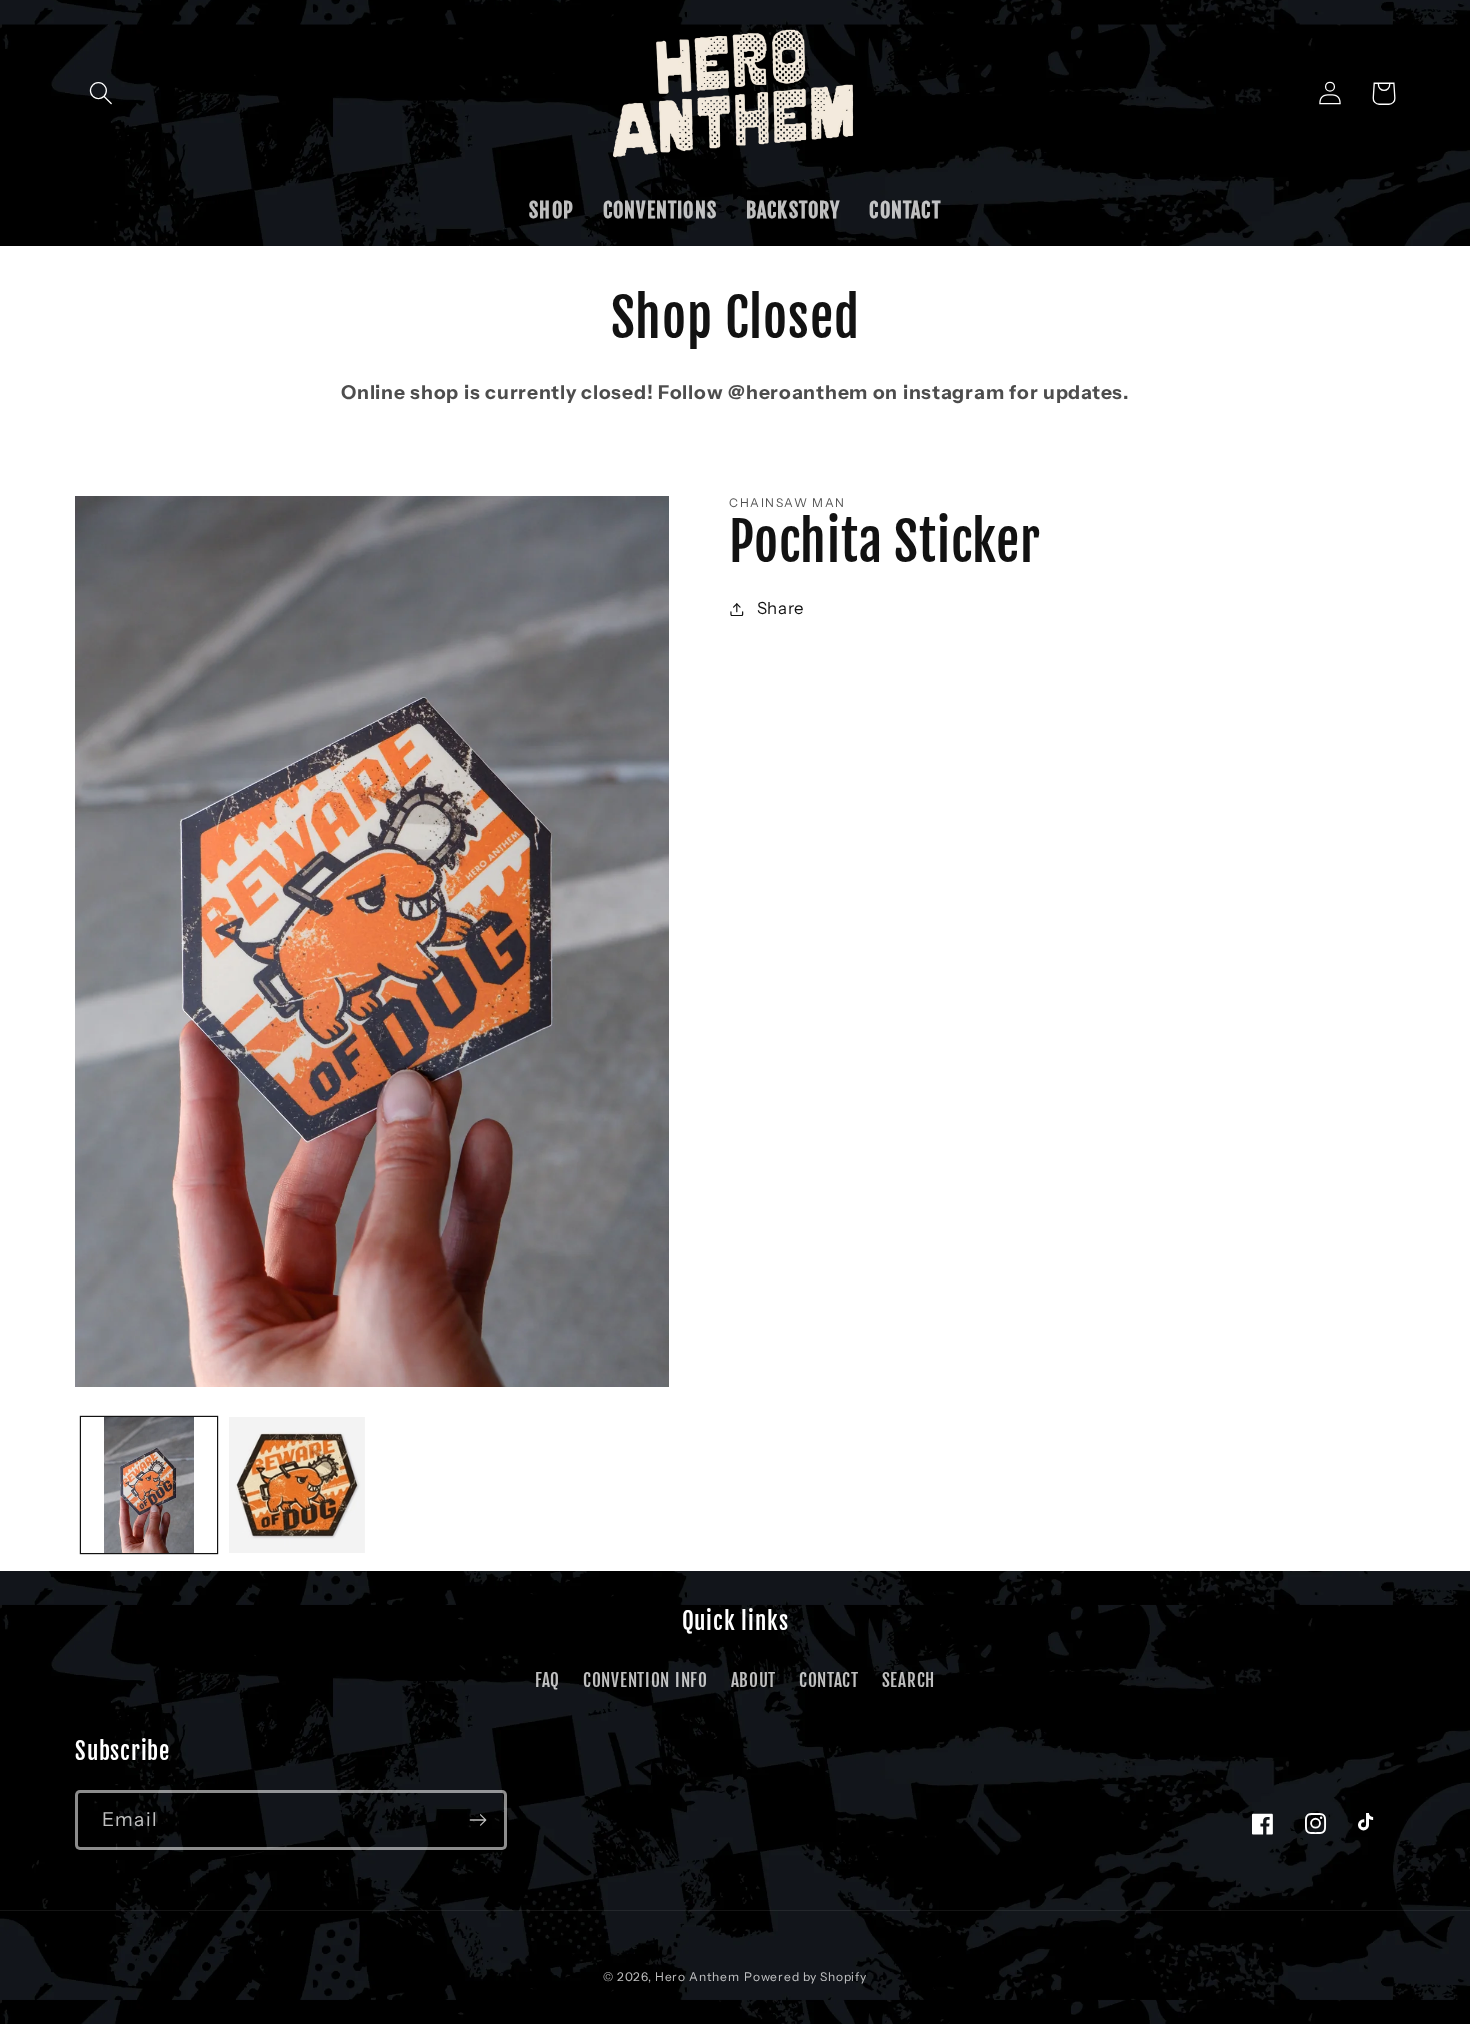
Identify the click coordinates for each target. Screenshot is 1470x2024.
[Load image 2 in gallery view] (297, 1485)
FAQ (547, 1680)
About (754, 1680)
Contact (829, 1680)
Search (908, 1680)
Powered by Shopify (805, 1976)
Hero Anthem (697, 1976)
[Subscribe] (477, 1820)
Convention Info (645, 1680)
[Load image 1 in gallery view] (149, 1485)
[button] (101, 93)
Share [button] (780, 608)
